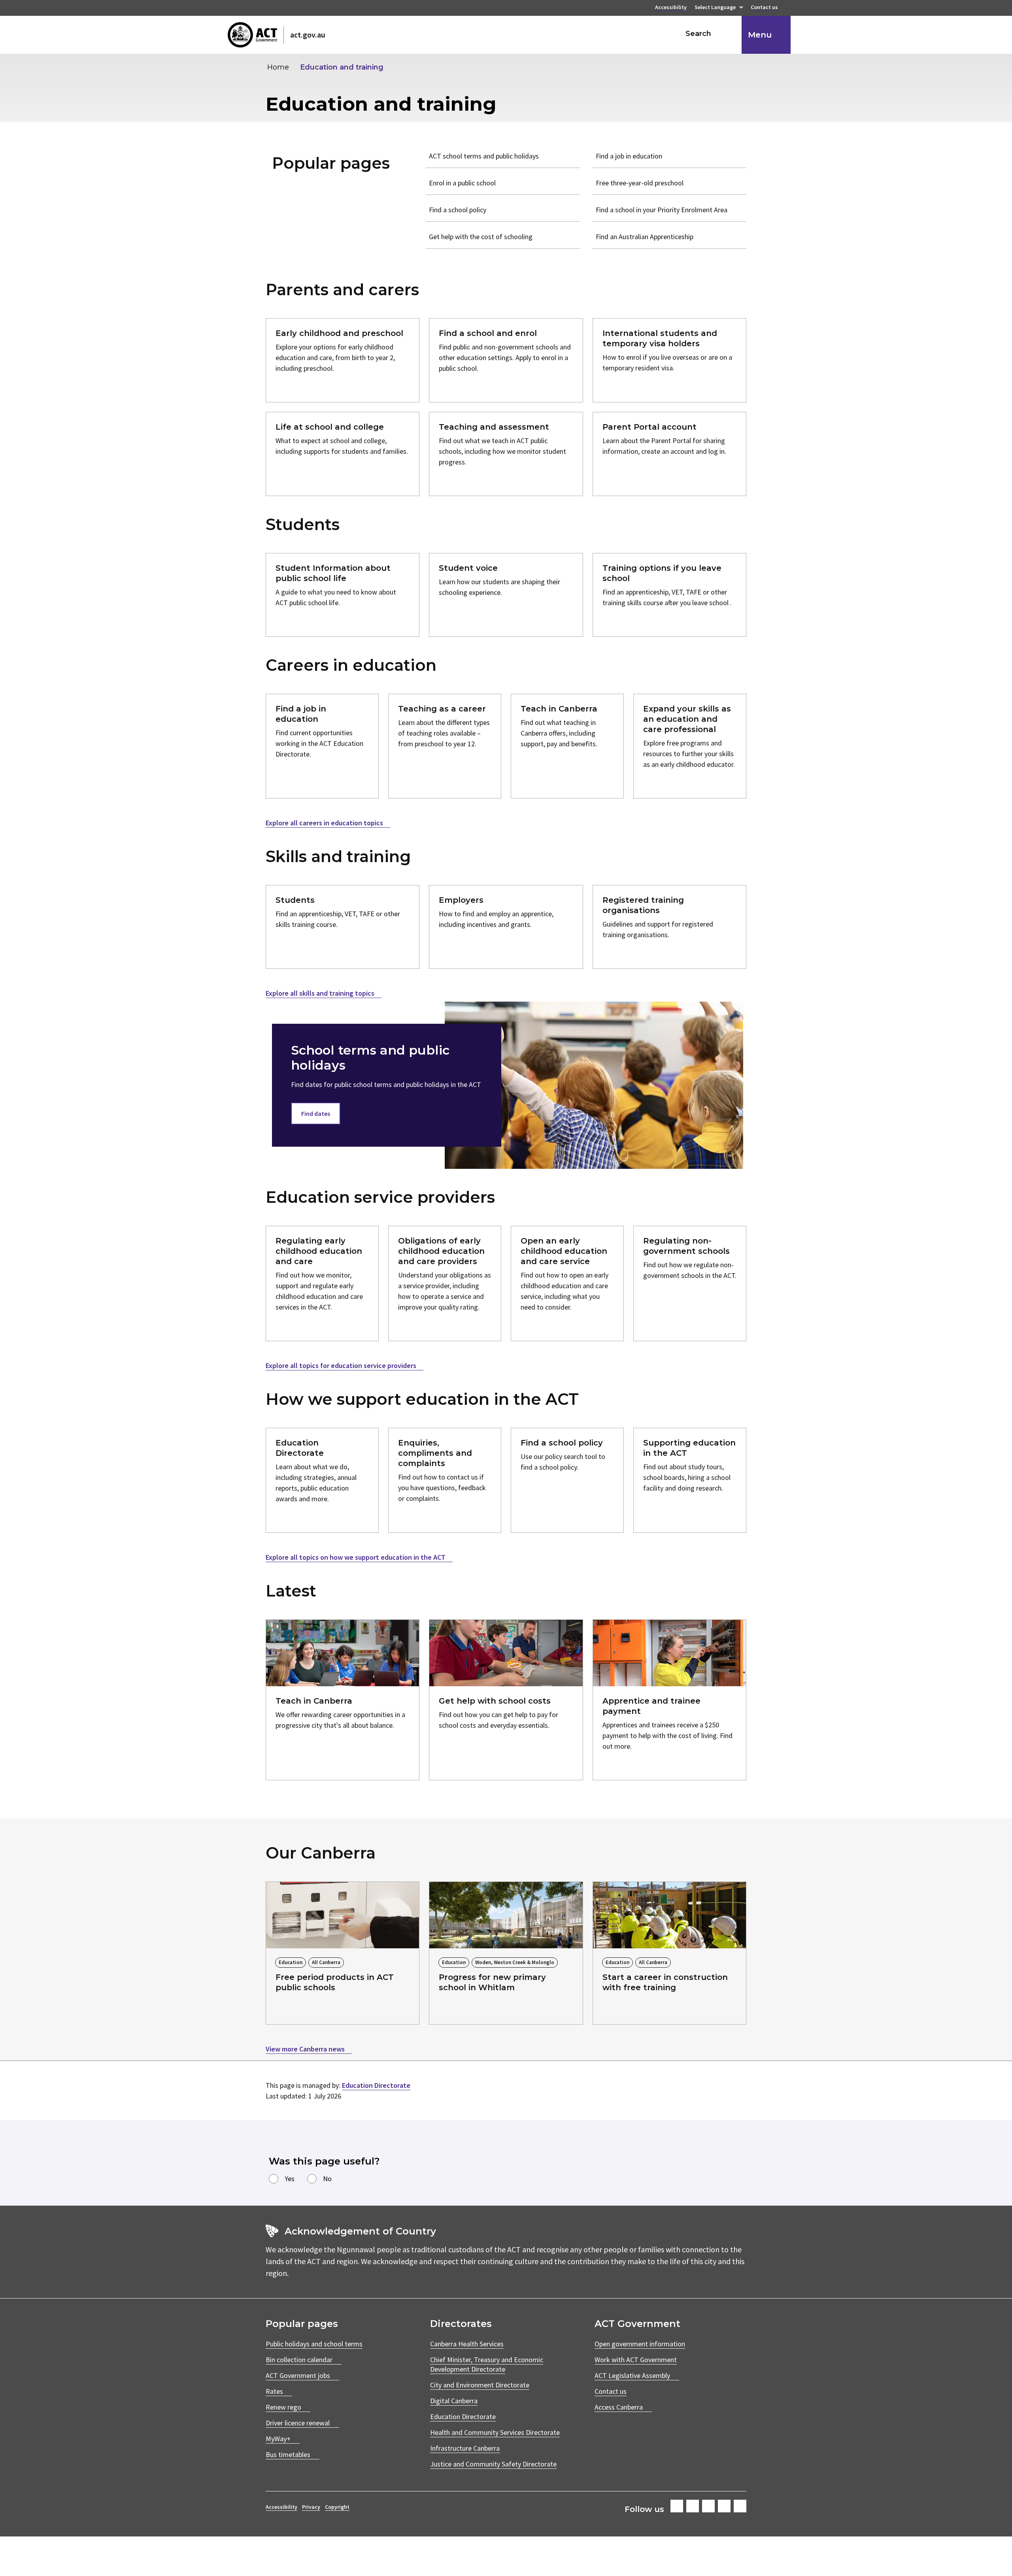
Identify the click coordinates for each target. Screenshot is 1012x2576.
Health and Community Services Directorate (495, 2432)
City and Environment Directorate (480, 2385)
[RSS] (740, 2506)
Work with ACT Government (636, 2360)
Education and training (342, 67)
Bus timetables (288, 2454)
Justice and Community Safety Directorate (493, 2464)
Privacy (311, 2507)
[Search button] (728, 34)
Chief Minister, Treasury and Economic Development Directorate (487, 2364)
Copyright (337, 2507)
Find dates (316, 1113)
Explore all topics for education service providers (342, 1365)
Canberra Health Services (467, 2344)
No (327, 2179)
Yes (290, 2179)
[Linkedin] (724, 2506)
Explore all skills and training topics (321, 993)
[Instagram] (693, 2506)
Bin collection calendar (299, 2360)
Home (278, 67)
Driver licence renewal (298, 2423)
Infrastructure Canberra (465, 2448)
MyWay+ (278, 2439)
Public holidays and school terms (314, 2344)
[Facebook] (677, 2506)
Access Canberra (619, 2407)
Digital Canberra (454, 2401)
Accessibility (671, 8)
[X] (708, 2506)
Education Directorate (376, 2085)
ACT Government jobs (298, 2375)
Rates (274, 2391)
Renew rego (283, 2407)
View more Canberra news (306, 2049)
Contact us (764, 8)
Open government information (640, 2344)
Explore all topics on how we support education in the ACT (356, 1557)
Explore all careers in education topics (325, 823)
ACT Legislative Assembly (632, 2375)
